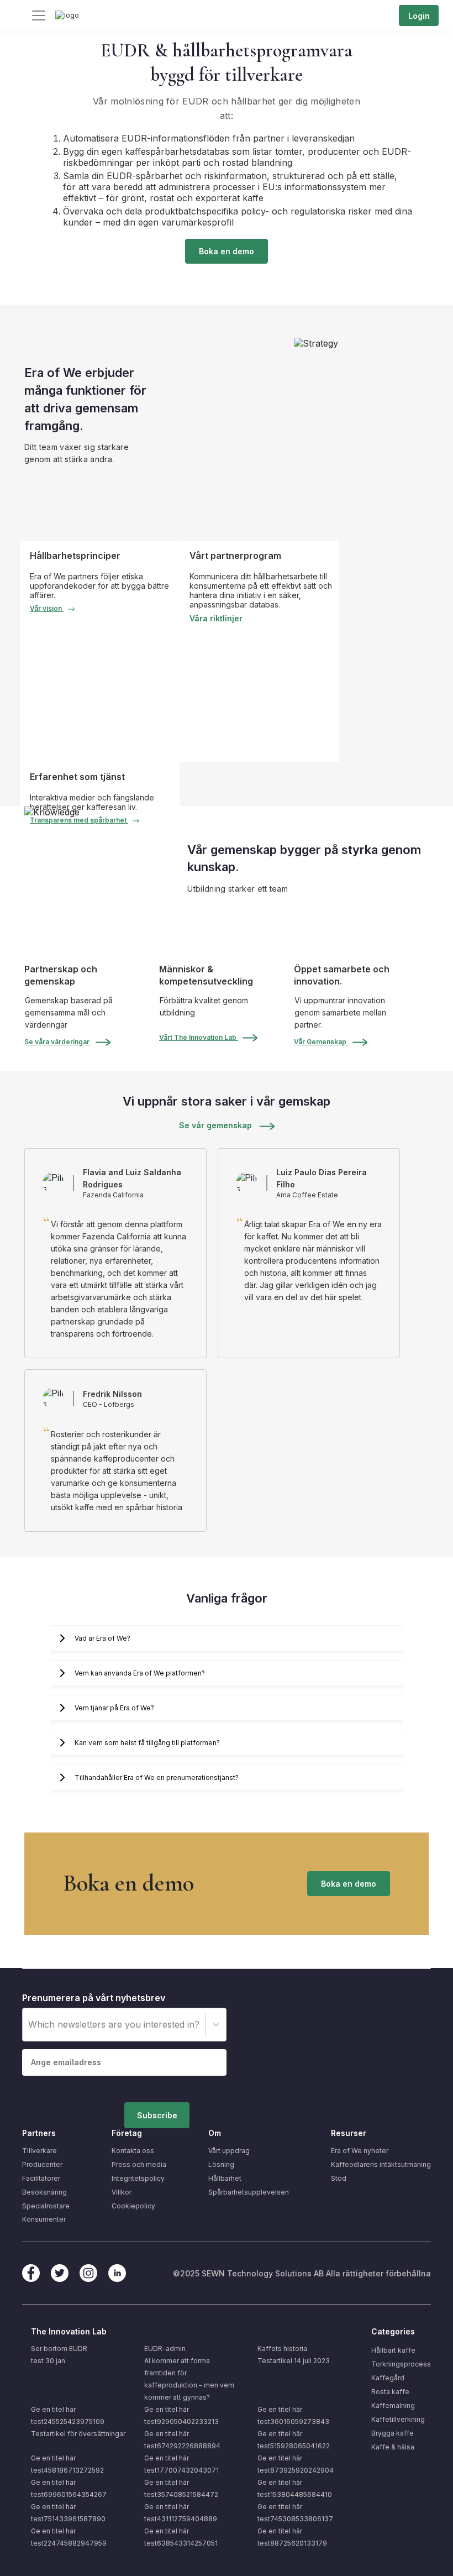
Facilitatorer (41, 2178)
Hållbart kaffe (393, 2350)
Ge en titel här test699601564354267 (69, 2488)
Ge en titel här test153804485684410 (295, 2488)
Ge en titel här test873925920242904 (296, 2464)
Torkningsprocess (401, 2364)
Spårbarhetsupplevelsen (249, 2192)
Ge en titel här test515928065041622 (294, 2440)
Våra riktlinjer (216, 618)
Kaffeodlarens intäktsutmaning (381, 2164)
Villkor (122, 2192)
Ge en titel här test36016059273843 (293, 2415)
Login (419, 16)
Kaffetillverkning (398, 2419)
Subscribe (157, 2115)
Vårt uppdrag (229, 2151)
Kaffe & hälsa (393, 2447)
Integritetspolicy (138, 2178)
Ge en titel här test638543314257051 (181, 2537)
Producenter (42, 2164)
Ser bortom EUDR (59, 2349)
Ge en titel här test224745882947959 (69, 2537)
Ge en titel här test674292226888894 (182, 2440)
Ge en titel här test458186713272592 (67, 2464)
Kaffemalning (393, 2405)
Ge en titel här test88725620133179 (292, 2537)
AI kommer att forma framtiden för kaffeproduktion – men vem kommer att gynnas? (189, 2379)
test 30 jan (48, 2361)
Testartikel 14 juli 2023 (294, 2361)
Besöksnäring (44, 2192)
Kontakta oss (133, 2151)
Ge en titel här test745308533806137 (295, 2513)
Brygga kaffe (393, 2433)
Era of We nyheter (360, 2151)
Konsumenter (44, 2219)
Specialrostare (46, 2206)
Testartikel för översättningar (78, 2434)
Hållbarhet (225, 2178)
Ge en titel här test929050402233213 (181, 2415)
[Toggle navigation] (39, 15)
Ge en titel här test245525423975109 (68, 2415)
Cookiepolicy (133, 2206)
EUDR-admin (165, 2349)
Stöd (339, 2178)
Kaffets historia (282, 2349)
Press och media (139, 2164)
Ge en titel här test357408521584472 (181, 2488)
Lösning (221, 2164)
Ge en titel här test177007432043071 (181, 2464)
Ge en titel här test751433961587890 (68, 2513)
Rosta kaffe (390, 2392)
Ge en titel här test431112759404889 (181, 2513)
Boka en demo (227, 251)
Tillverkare (39, 2151)
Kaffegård (388, 2378)
